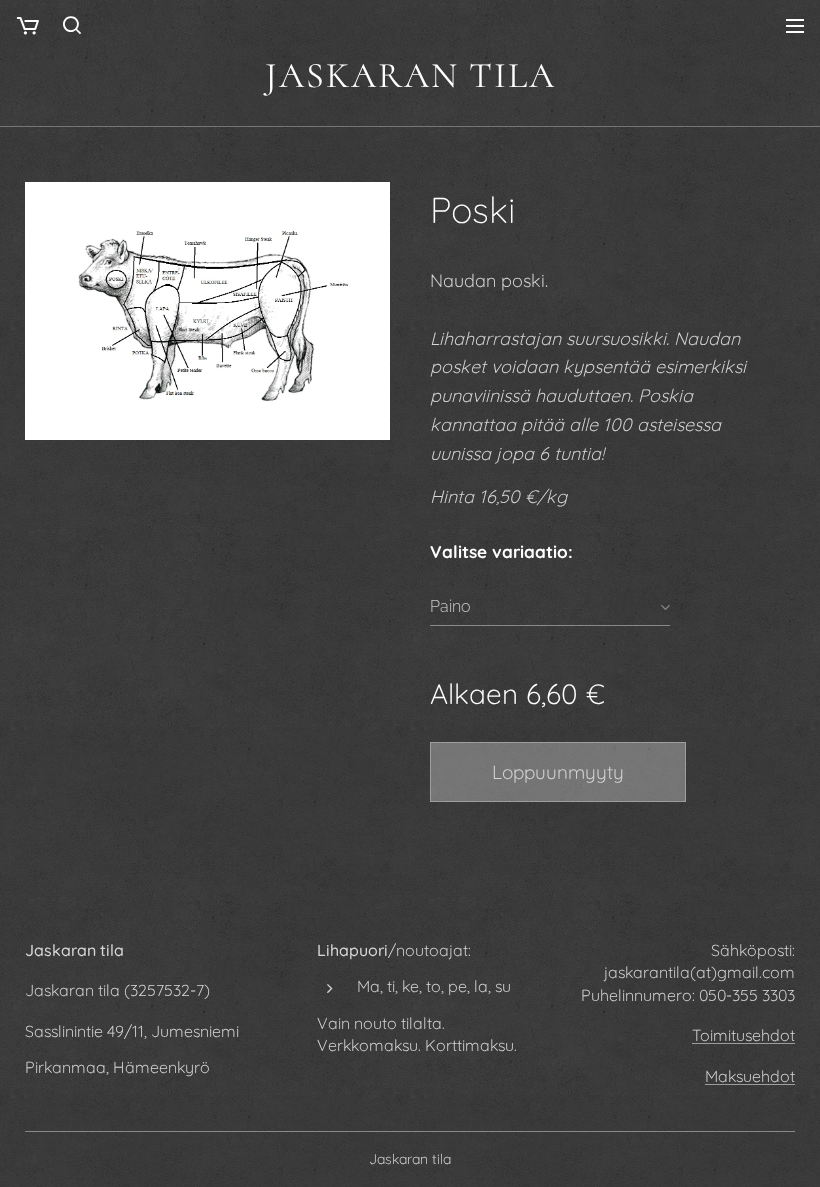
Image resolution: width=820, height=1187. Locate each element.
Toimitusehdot (743, 1035)
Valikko (795, 25)
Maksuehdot (750, 1076)
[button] (72, 25)
